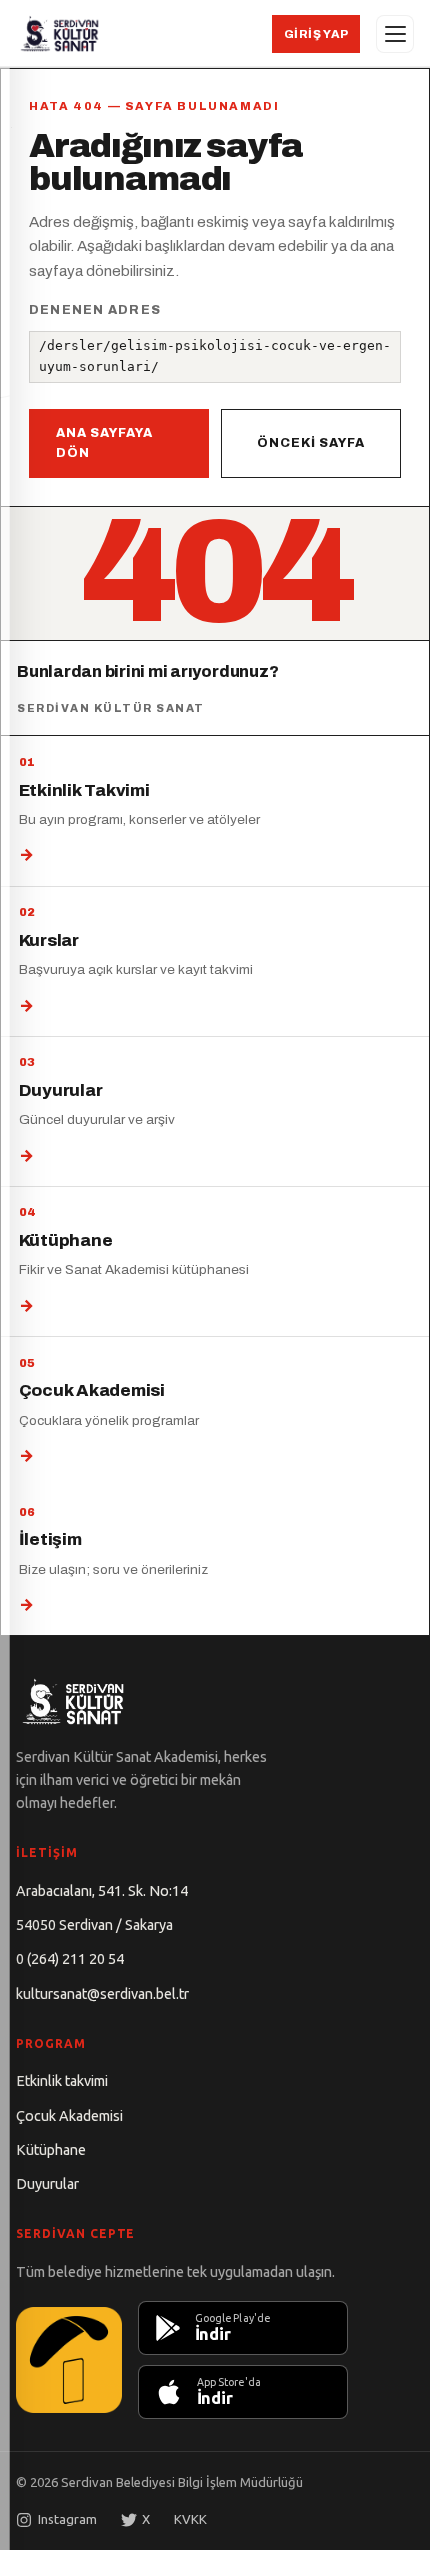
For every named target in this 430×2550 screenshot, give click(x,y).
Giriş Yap (316, 34)
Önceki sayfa (311, 443)
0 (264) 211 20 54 (70, 1959)
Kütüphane (51, 2150)
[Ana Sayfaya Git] (59, 34)
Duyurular (47, 2184)
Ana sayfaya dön (104, 443)
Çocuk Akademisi (69, 2116)
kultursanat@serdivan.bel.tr (102, 1994)
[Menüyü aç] (395, 34)
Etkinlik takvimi (62, 2081)
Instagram (67, 2519)
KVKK (190, 2519)
